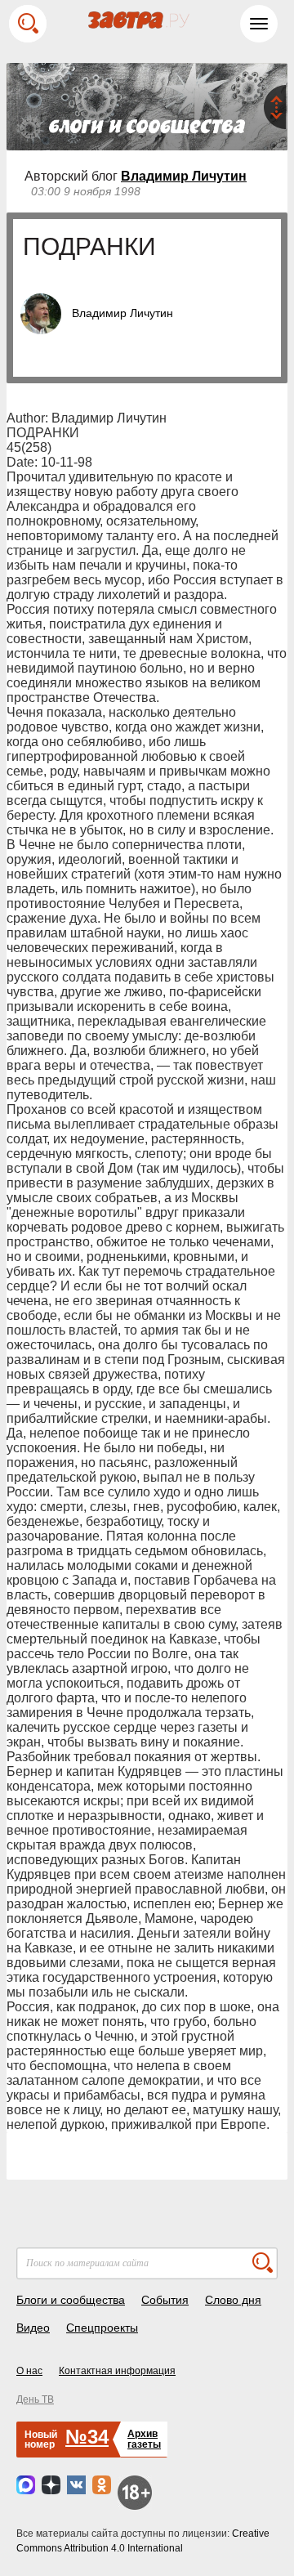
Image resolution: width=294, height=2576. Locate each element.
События (165, 2300)
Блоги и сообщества (71, 2300)
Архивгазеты (144, 2439)
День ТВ (35, 2399)
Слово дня (233, 2300)
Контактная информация (117, 2371)
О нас (29, 2371)
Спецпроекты (102, 2328)
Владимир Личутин (184, 176)
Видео (33, 2328)
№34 (87, 2437)
